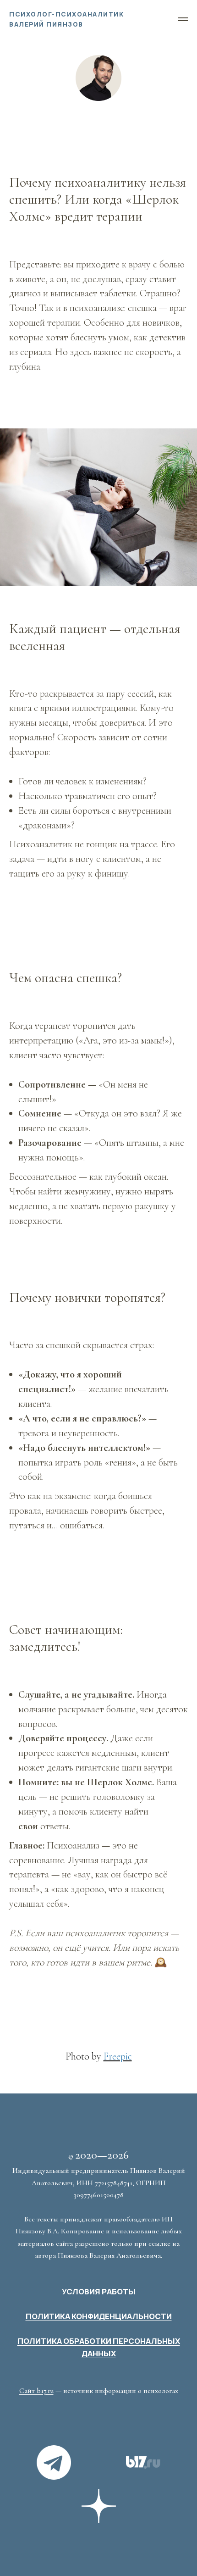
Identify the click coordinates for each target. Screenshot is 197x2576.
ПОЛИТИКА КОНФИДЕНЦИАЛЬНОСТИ (99, 2316)
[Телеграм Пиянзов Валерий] (54, 2462)
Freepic (118, 2056)
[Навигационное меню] (183, 19)
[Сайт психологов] (143, 2462)
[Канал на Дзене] (99, 2506)
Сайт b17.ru (36, 2391)
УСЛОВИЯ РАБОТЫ (99, 2292)
